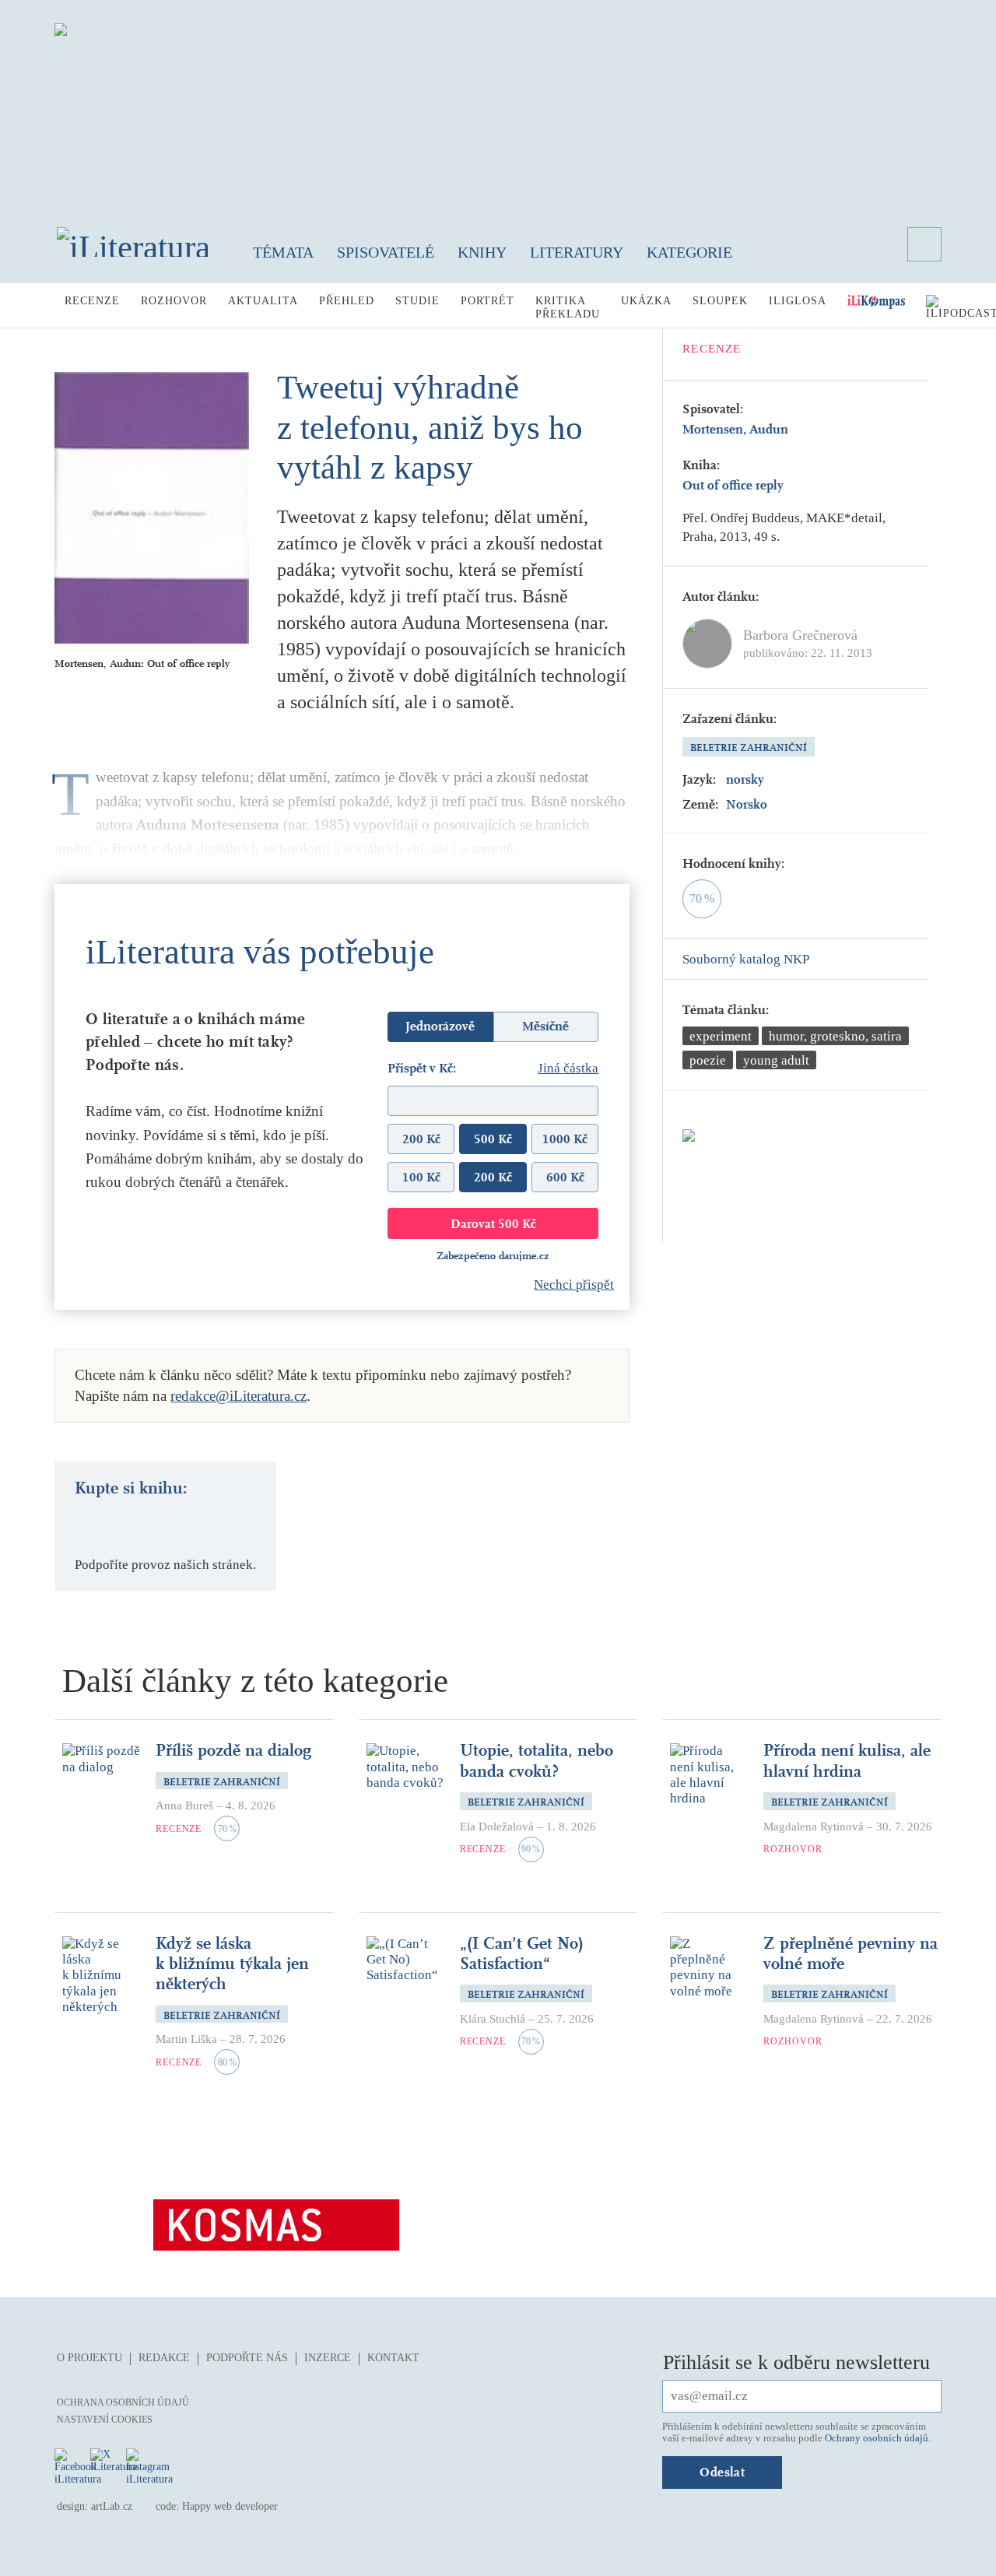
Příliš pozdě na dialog (233, 1750)
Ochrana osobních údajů (123, 2402)
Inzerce (328, 2358)
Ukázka (646, 301)
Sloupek (720, 301)
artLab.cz (112, 2506)
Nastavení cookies (105, 2420)
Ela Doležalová (497, 1827)
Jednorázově (440, 1026)
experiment (721, 1036)
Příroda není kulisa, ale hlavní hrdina (847, 1760)
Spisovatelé (386, 252)
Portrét (487, 301)
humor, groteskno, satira (835, 1036)
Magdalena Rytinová (814, 1827)
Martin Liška (186, 2039)
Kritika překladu (568, 307)
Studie (417, 301)
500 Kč (493, 1139)
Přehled (347, 301)
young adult (776, 1060)
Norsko (747, 804)
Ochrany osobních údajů (877, 2438)
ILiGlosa (798, 301)
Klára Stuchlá (493, 2019)
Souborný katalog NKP (746, 959)
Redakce (164, 2358)
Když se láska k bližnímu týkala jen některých (232, 1964)
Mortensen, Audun (735, 429)
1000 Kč (565, 1139)
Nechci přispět (574, 1284)
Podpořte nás (247, 2358)
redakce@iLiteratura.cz (238, 1396)
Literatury (577, 252)
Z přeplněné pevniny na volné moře (850, 1953)
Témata (283, 252)
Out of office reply (733, 485)
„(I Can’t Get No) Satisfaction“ (522, 1953)
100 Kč (421, 1177)
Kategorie (689, 252)
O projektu (89, 2358)
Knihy (482, 252)
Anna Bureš (184, 1806)
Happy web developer (230, 2506)
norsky (745, 779)
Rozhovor (174, 301)
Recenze (92, 301)
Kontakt (393, 2358)
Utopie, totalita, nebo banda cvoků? (537, 1760)
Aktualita (263, 301)
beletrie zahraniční (749, 748)
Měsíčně (545, 1026)
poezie (708, 1060)
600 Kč (565, 1177)
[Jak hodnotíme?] (795, 864)
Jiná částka (568, 1068)
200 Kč (421, 1139)
